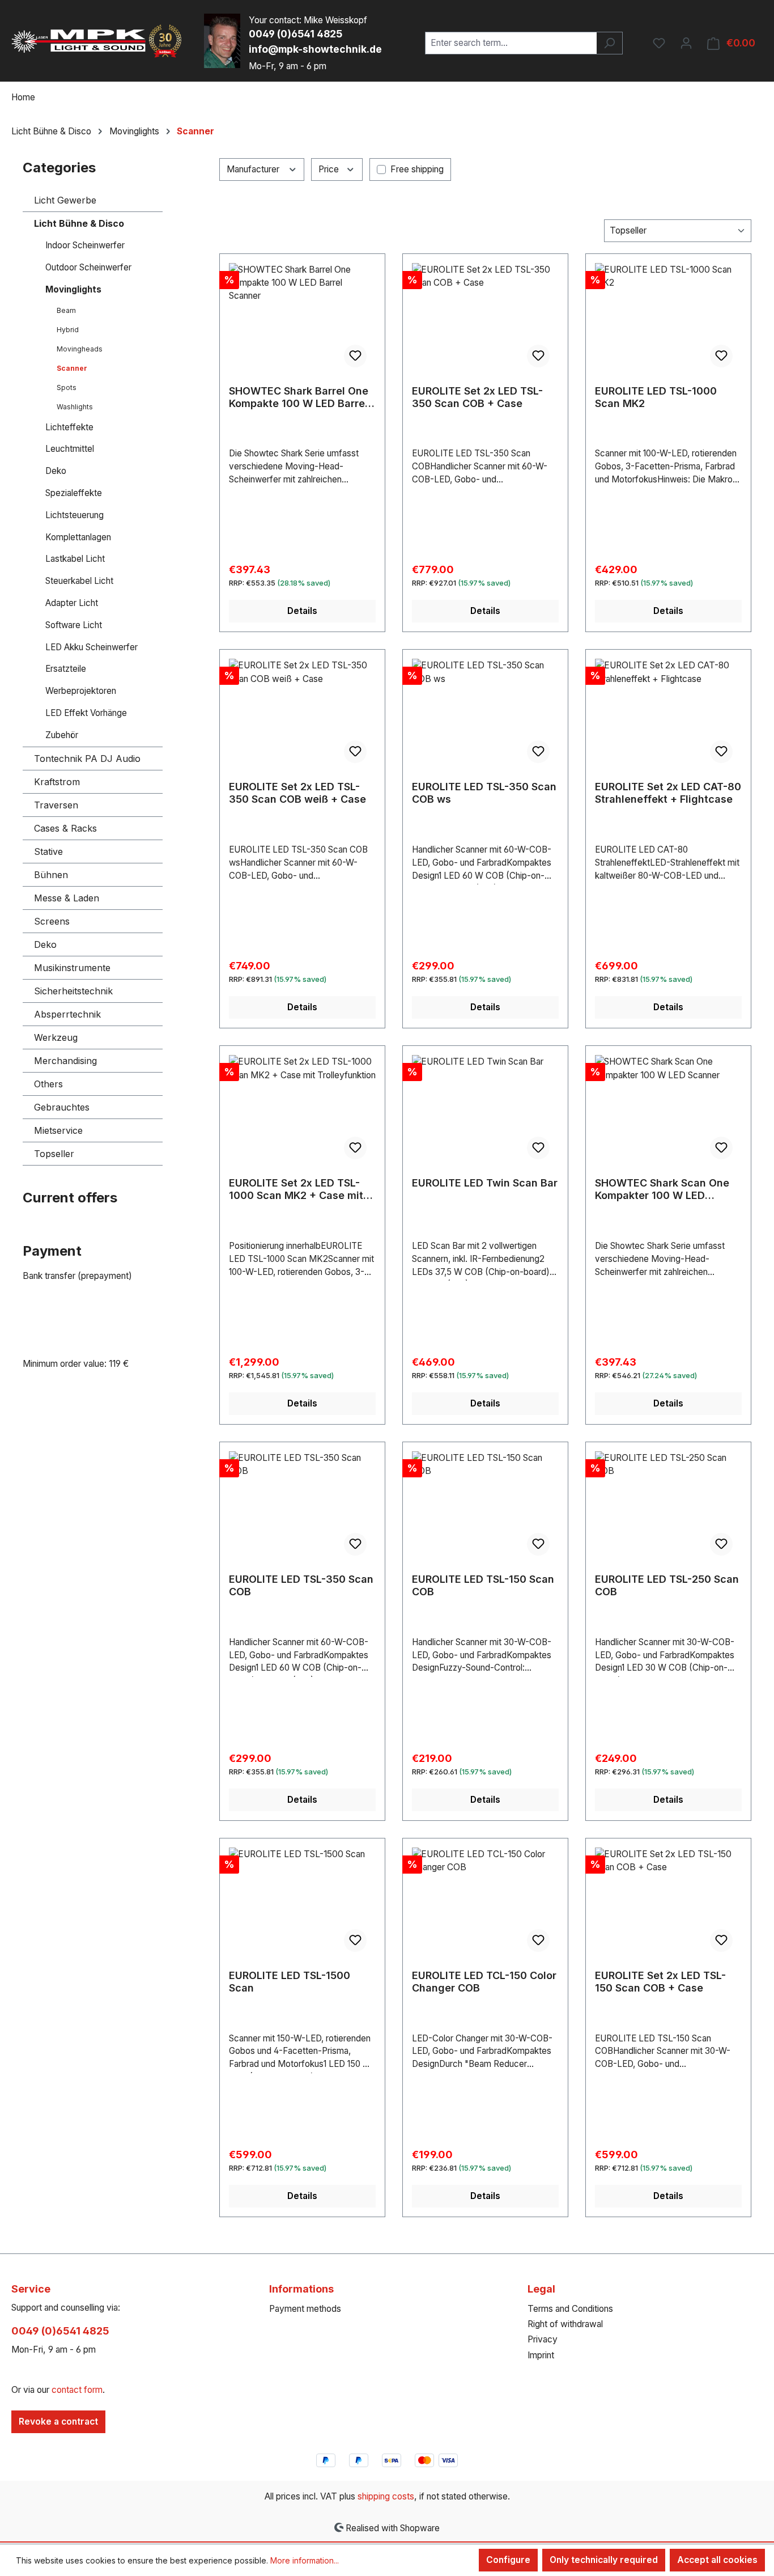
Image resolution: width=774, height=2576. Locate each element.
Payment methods (305, 2309)
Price (330, 169)
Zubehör (62, 735)
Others (48, 1084)
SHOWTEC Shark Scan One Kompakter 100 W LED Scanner (662, 1189)
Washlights (75, 407)
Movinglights (73, 289)
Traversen (56, 805)
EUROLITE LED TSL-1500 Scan (290, 1982)
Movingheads (80, 349)
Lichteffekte (69, 427)
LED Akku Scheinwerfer (92, 647)
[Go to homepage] (96, 41)
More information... (305, 2560)
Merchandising (65, 1061)
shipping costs (386, 2496)
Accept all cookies (717, 2560)
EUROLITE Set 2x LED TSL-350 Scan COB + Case (477, 397)
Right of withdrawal (565, 2324)
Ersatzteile (66, 669)
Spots (67, 387)
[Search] (609, 43)
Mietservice (58, 1130)
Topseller (54, 1154)
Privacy (543, 2339)
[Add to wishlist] (355, 356)
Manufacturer (254, 169)
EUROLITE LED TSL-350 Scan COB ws (484, 793)
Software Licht (74, 625)
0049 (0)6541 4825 (295, 34)
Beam (66, 310)
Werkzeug (56, 1037)
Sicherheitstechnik (73, 991)
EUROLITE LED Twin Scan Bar (485, 1183)
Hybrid (68, 330)
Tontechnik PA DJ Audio (87, 759)
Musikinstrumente (72, 968)
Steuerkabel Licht (79, 581)
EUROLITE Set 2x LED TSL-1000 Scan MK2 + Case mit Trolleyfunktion (296, 1189)
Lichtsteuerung (75, 515)
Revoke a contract (58, 2422)
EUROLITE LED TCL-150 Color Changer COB (484, 1982)
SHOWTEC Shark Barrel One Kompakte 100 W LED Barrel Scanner (299, 397)
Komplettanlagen (78, 537)
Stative (48, 851)
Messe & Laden (67, 898)
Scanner (72, 368)
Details (302, 611)
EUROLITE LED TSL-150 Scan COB (483, 1585)
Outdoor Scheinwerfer (88, 267)
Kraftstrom (57, 782)
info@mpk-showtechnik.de (315, 49)
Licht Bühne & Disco (79, 223)
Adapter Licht (72, 603)
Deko (56, 471)
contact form (77, 2390)
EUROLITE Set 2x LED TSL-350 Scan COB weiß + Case (297, 793)
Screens (52, 921)
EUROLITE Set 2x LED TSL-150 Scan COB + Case (660, 1982)
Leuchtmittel (70, 449)
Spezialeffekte (74, 493)
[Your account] (686, 43)
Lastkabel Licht (75, 559)
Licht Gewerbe (65, 200)
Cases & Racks (65, 828)
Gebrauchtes (62, 1107)
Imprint (541, 2355)
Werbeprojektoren (81, 691)
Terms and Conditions (570, 2309)
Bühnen (51, 875)
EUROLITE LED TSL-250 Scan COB (667, 1585)
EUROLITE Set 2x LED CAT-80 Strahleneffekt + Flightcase (668, 793)
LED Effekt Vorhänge (86, 713)
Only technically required (604, 2560)
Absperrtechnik (67, 1014)
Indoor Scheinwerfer (85, 245)
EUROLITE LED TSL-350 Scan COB (301, 1585)
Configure (508, 2560)
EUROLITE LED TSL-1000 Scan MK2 (656, 397)
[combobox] (511, 43)
